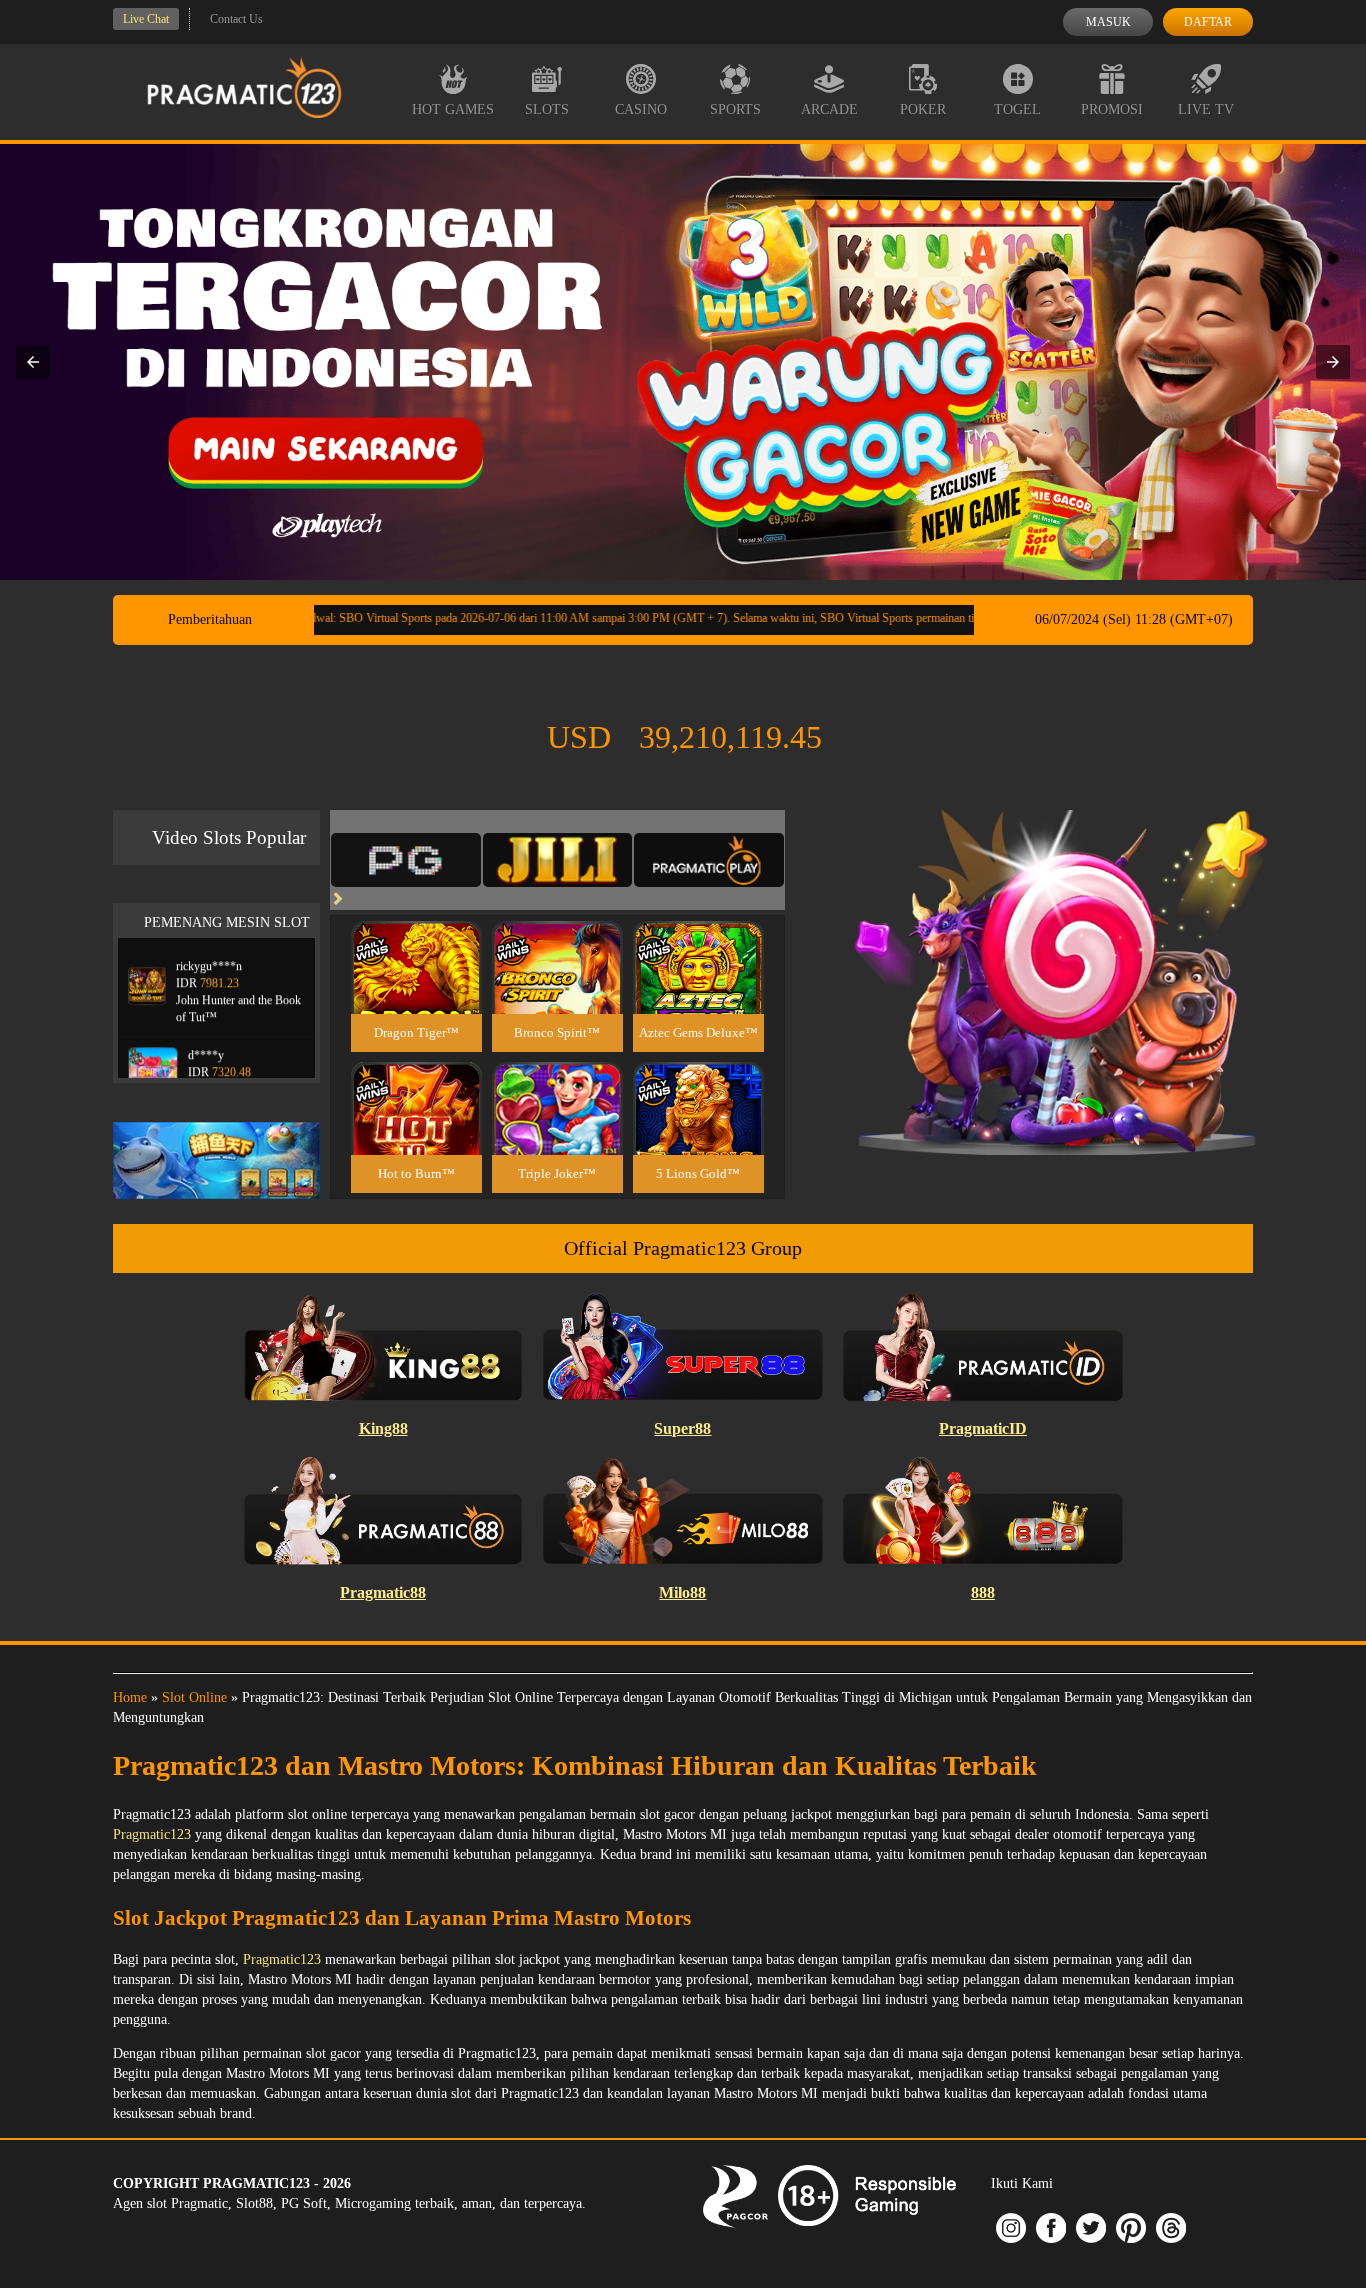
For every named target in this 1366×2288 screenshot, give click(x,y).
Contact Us (236, 19)
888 (983, 1592)
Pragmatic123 (152, 1834)
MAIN (416, 988)
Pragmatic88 (383, 1592)
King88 (383, 1428)
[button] (33, 362)
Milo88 (682, 1592)
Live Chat (146, 19)
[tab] (406, 860)
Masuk (1108, 22)
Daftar (1208, 22)
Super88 (682, 1428)
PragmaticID (983, 1428)
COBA (416, 943)
